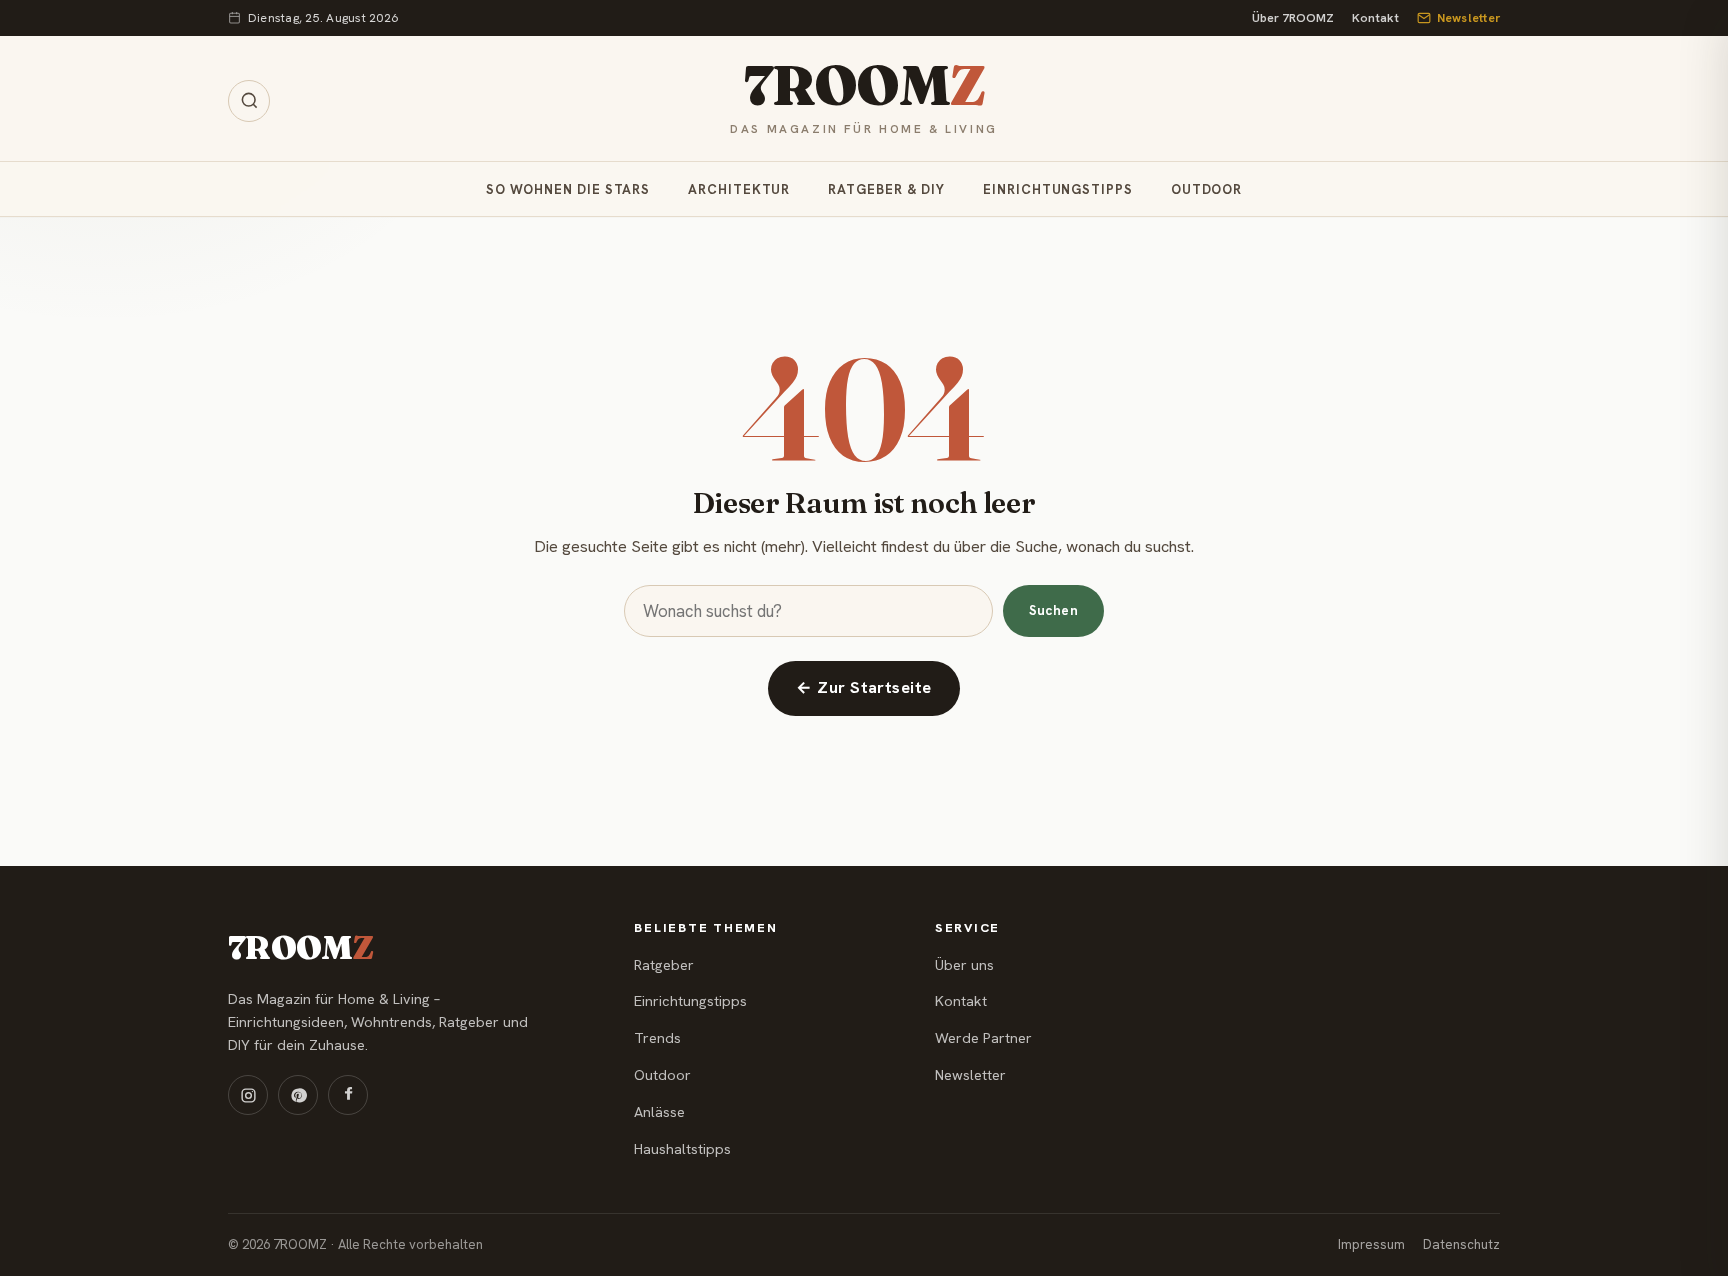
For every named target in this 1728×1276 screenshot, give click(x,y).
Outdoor (1206, 189)
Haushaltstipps (682, 1149)
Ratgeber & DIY (886, 189)
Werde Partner (983, 1038)
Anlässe (659, 1112)
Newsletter (1468, 18)
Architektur (739, 189)
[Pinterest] (298, 1095)
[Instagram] (248, 1095)
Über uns (964, 965)
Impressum (1371, 1244)
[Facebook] (348, 1095)
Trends (657, 1038)
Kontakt (1375, 18)
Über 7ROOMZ (1293, 18)
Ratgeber (664, 965)
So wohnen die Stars (568, 189)
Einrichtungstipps (1058, 189)
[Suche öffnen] (249, 101)
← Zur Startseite (864, 687)
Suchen (1053, 610)
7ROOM (863, 86)
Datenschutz (1461, 1244)
